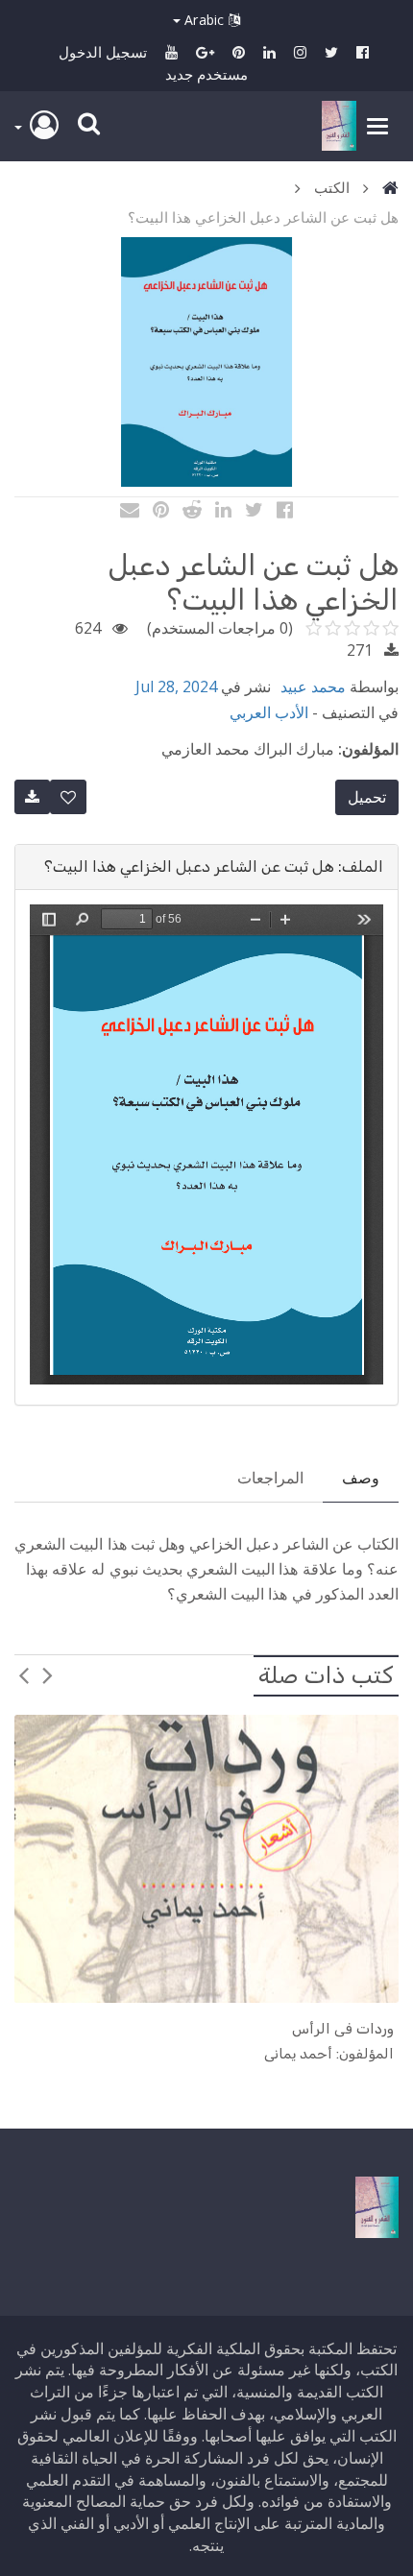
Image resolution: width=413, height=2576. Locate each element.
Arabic (205, 20)
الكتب (332, 187)
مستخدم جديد (206, 74)
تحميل (367, 797)
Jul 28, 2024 (176, 686)
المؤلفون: (368, 749)
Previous (48, 1674)
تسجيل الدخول (103, 52)
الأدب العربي (269, 712)
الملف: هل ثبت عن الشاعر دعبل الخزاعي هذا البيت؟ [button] (214, 867)
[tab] (206, 867)
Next (24, 1674)
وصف (361, 1478)
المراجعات (270, 1478)
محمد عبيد (313, 686)
